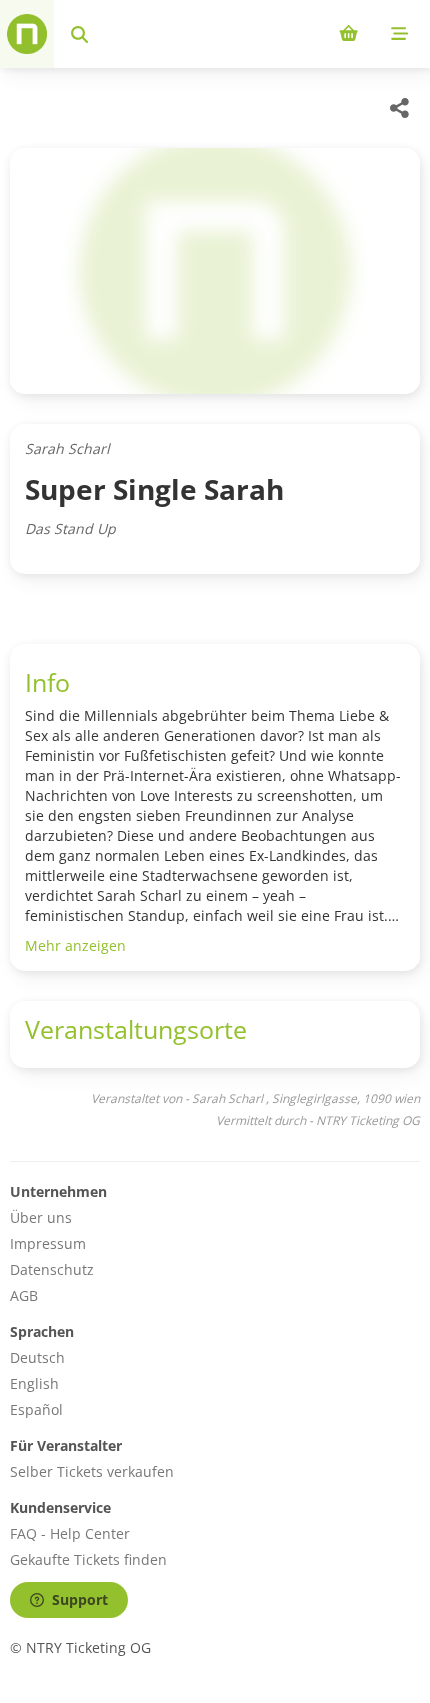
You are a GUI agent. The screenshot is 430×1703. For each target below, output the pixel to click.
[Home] (27, 34)
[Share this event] (400, 108)
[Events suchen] (79, 34)
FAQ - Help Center (70, 1533)
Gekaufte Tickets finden (88, 1559)
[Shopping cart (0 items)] (348, 34)
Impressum (48, 1243)
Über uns (41, 1217)
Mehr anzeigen (75, 945)
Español (36, 1409)
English (34, 1383)
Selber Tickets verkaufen (92, 1471)
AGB (24, 1295)
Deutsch (37, 1357)
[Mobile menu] (399, 34)
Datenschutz (52, 1269)
